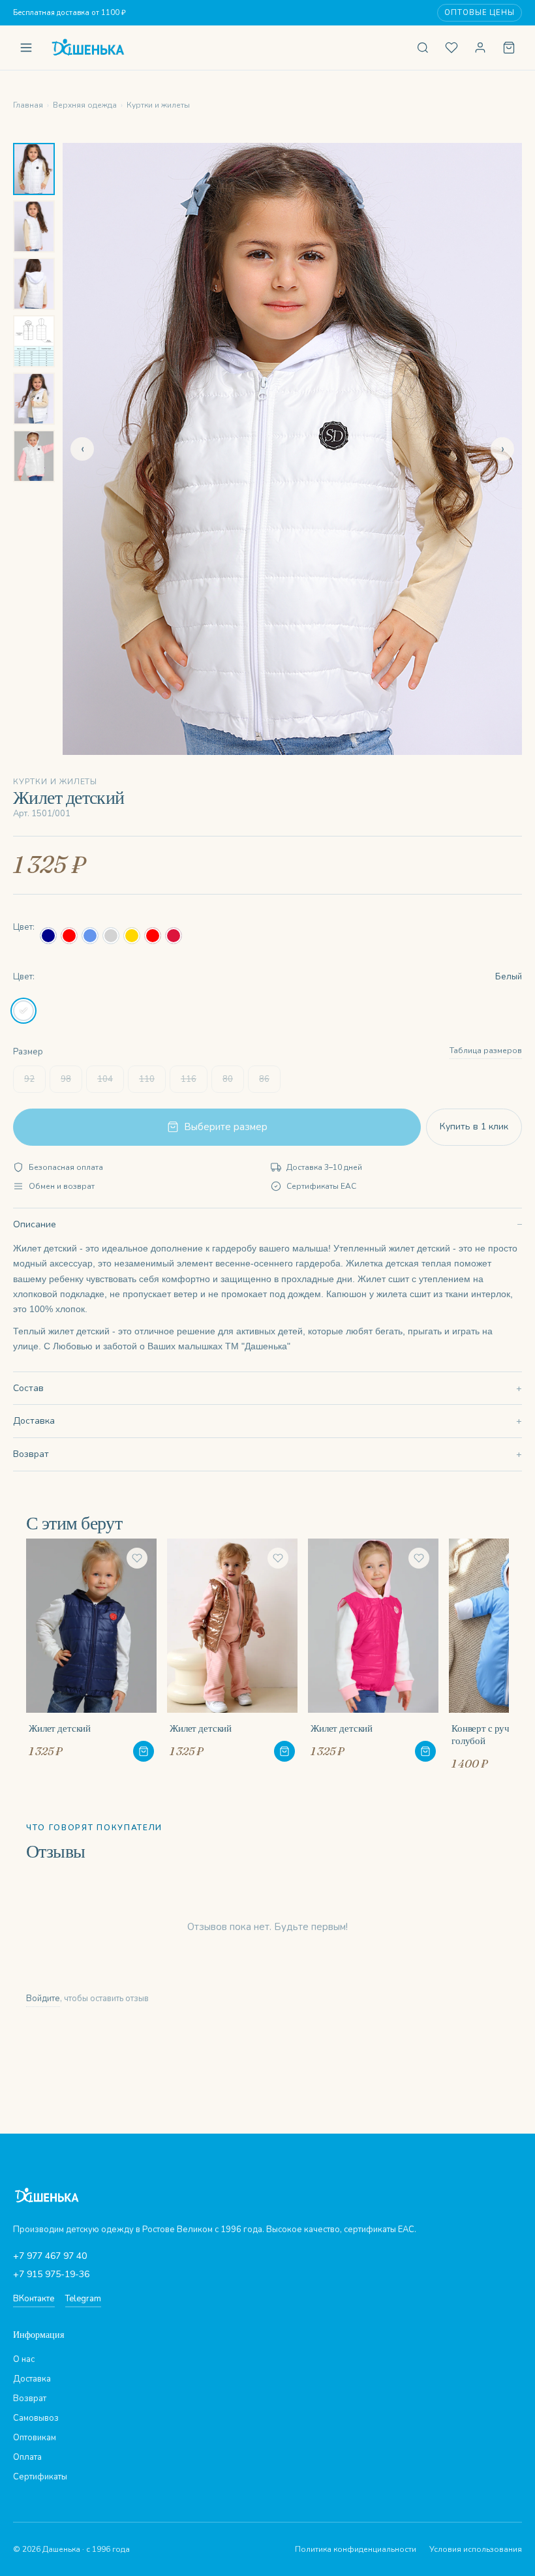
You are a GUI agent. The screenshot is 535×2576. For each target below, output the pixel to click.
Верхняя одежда (85, 105)
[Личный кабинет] (480, 48)
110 (147, 1079)
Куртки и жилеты (158, 105)
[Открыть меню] (26, 48)
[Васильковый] (90, 936)
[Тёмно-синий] (48, 936)
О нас (24, 2359)
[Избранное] (451, 48)
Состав (28, 1388)
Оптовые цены (480, 13)
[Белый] (23, 1011)
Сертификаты (40, 2477)
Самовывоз (36, 2418)
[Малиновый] (174, 936)
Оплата (27, 2457)
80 (228, 1079)
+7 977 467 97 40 (50, 2256)
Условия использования (476, 2549)
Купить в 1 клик (474, 1127)
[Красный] (69, 936)
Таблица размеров (486, 1050)
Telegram (83, 2299)
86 (264, 1079)
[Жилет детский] (91, 1650)
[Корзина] (509, 48)
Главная (28, 105)
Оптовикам (35, 2438)
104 (105, 1079)
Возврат (31, 1454)
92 (29, 1079)
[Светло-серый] (111, 936)
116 (189, 1079)
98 (66, 1079)
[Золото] (132, 936)
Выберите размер (226, 1127)
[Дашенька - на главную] (224, 48)
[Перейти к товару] (144, 1751)
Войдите (43, 1999)
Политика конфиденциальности (356, 2549)
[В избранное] (137, 1558)
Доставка (34, 1421)
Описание (35, 1224)
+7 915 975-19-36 (51, 2274)
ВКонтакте (34, 2299)
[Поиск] (423, 48)
